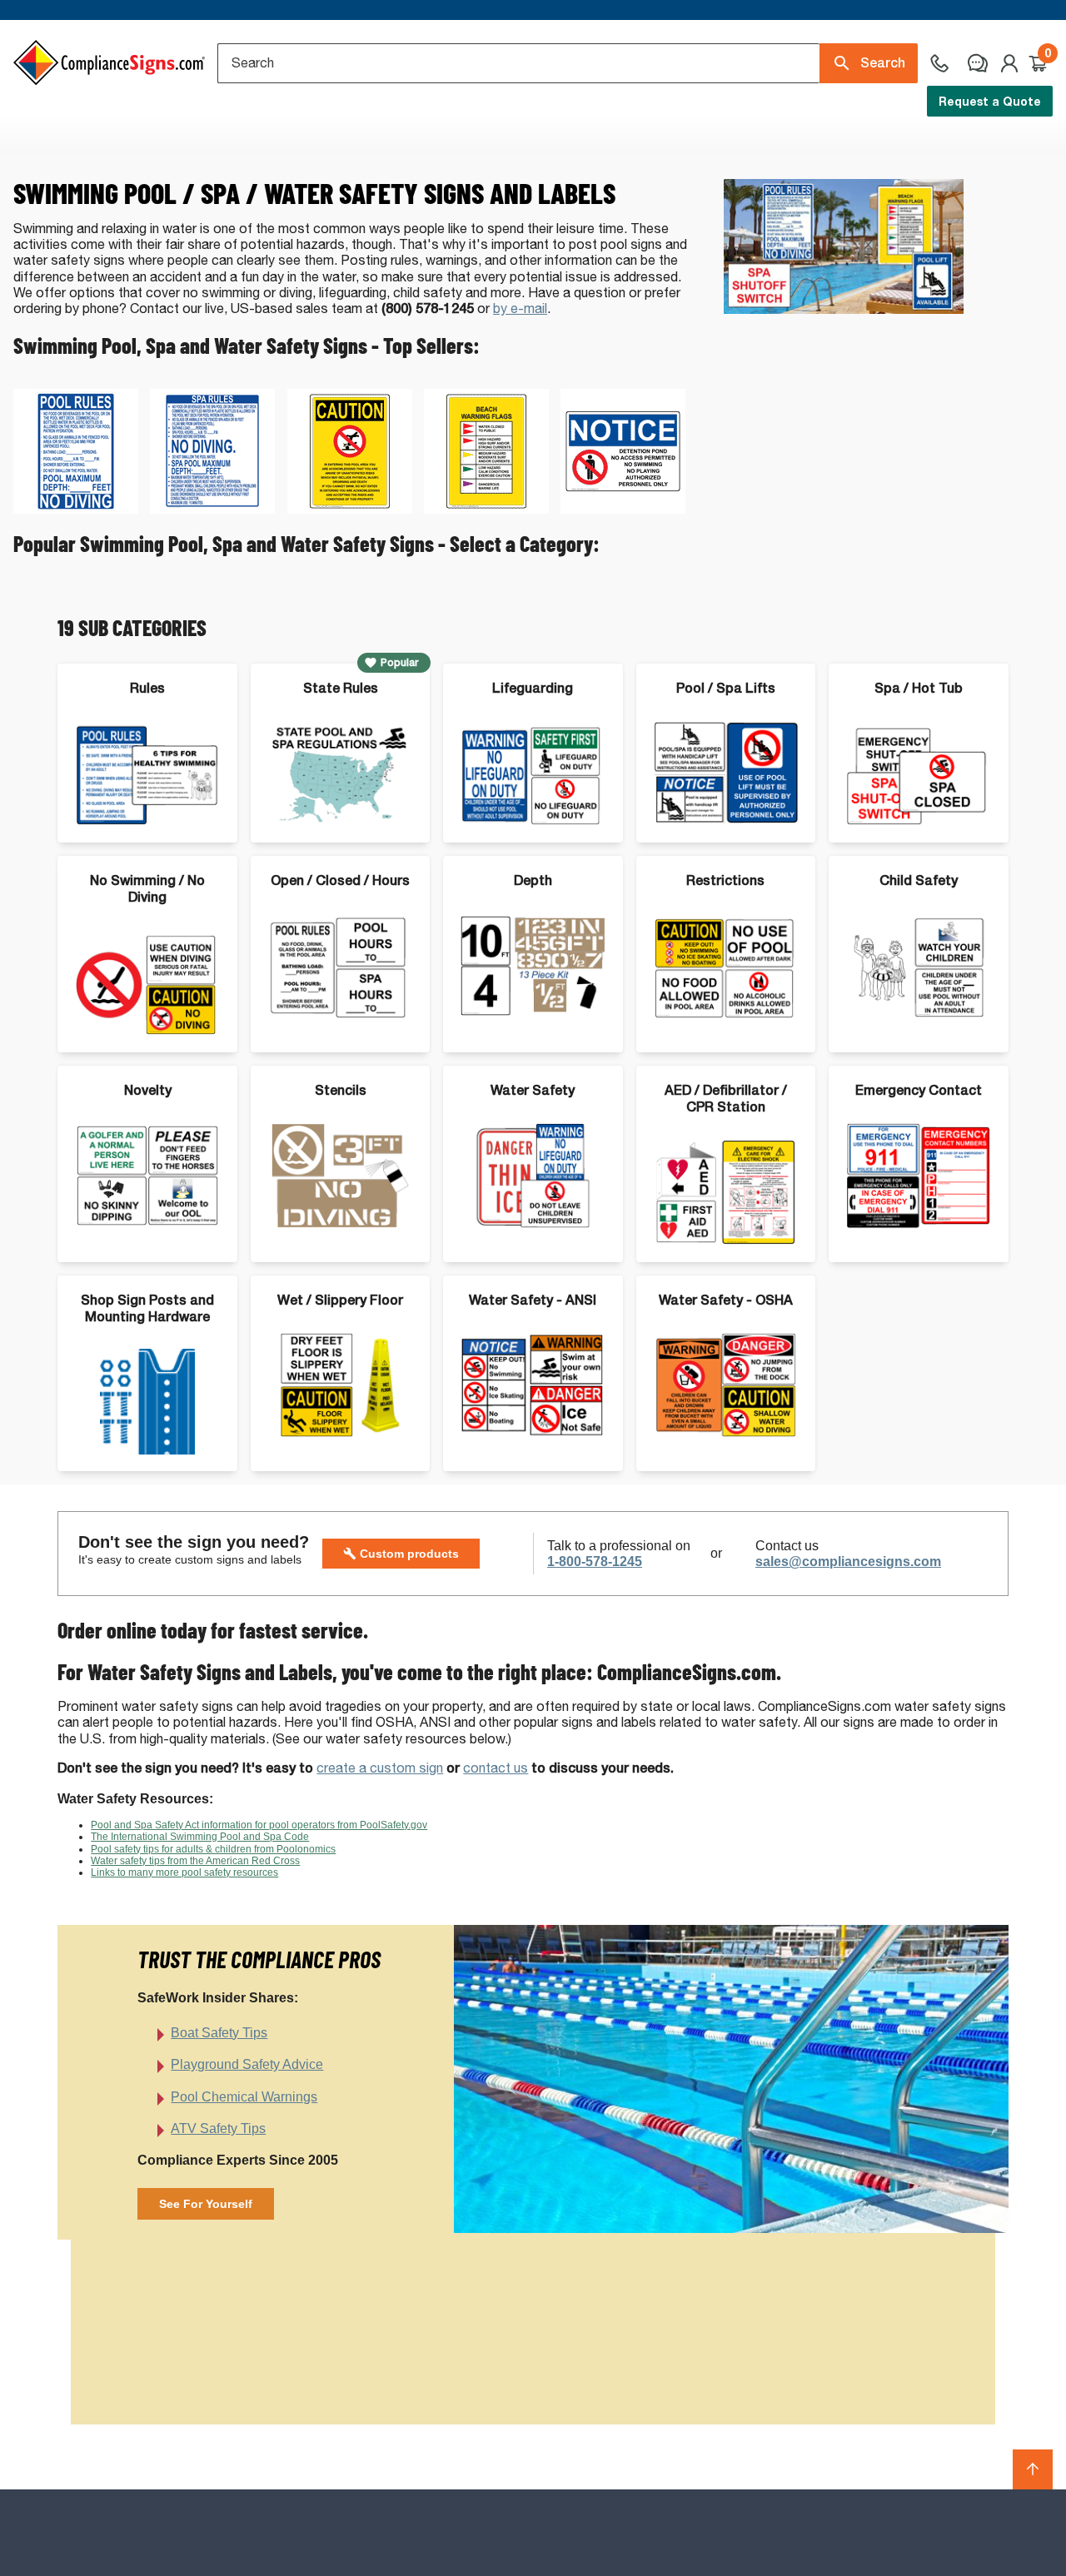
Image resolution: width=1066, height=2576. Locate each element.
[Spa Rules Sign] (212, 509)
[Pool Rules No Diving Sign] (76, 509)
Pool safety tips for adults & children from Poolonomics (213, 1849)
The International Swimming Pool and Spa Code (200, 1837)
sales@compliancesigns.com (848, 1562)
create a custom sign (380, 1768)
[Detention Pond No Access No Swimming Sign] (623, 509)
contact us (496, 1768)
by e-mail (520, 308)
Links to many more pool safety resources (184, 1872)
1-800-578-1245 (595, 1562)
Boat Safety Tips (219, 2033)
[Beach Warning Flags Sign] (486, 509)
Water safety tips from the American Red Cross (195, 1861)
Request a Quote (990, 101)
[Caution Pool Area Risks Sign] (350, 509)
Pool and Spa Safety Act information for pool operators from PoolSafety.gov (259, 1825)
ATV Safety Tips (218, 2128)
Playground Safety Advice (247, 2064)
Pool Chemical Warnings (244, 2097)
